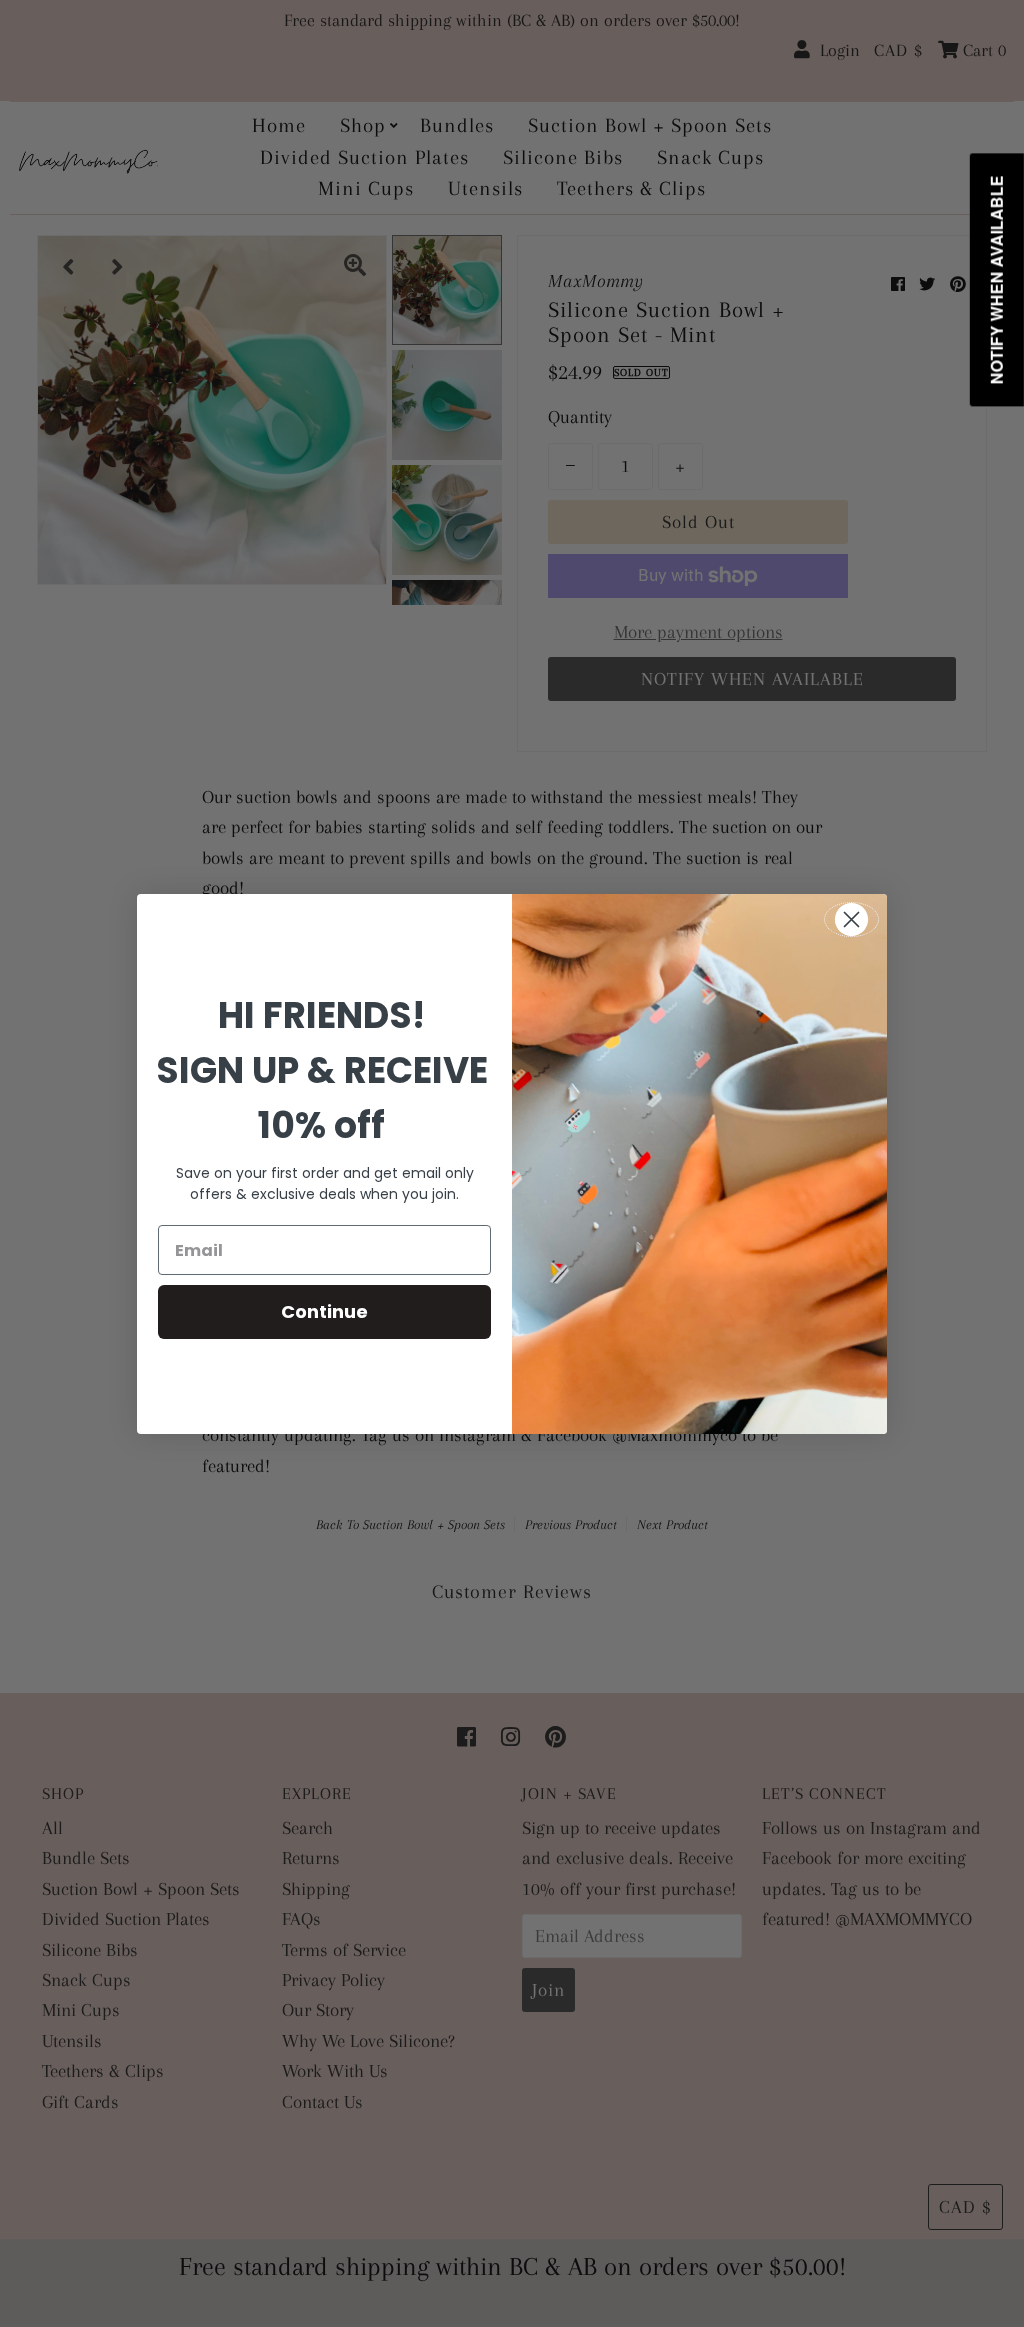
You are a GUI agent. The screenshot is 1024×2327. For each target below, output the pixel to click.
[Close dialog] (851, 919)
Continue (324, 1311)
